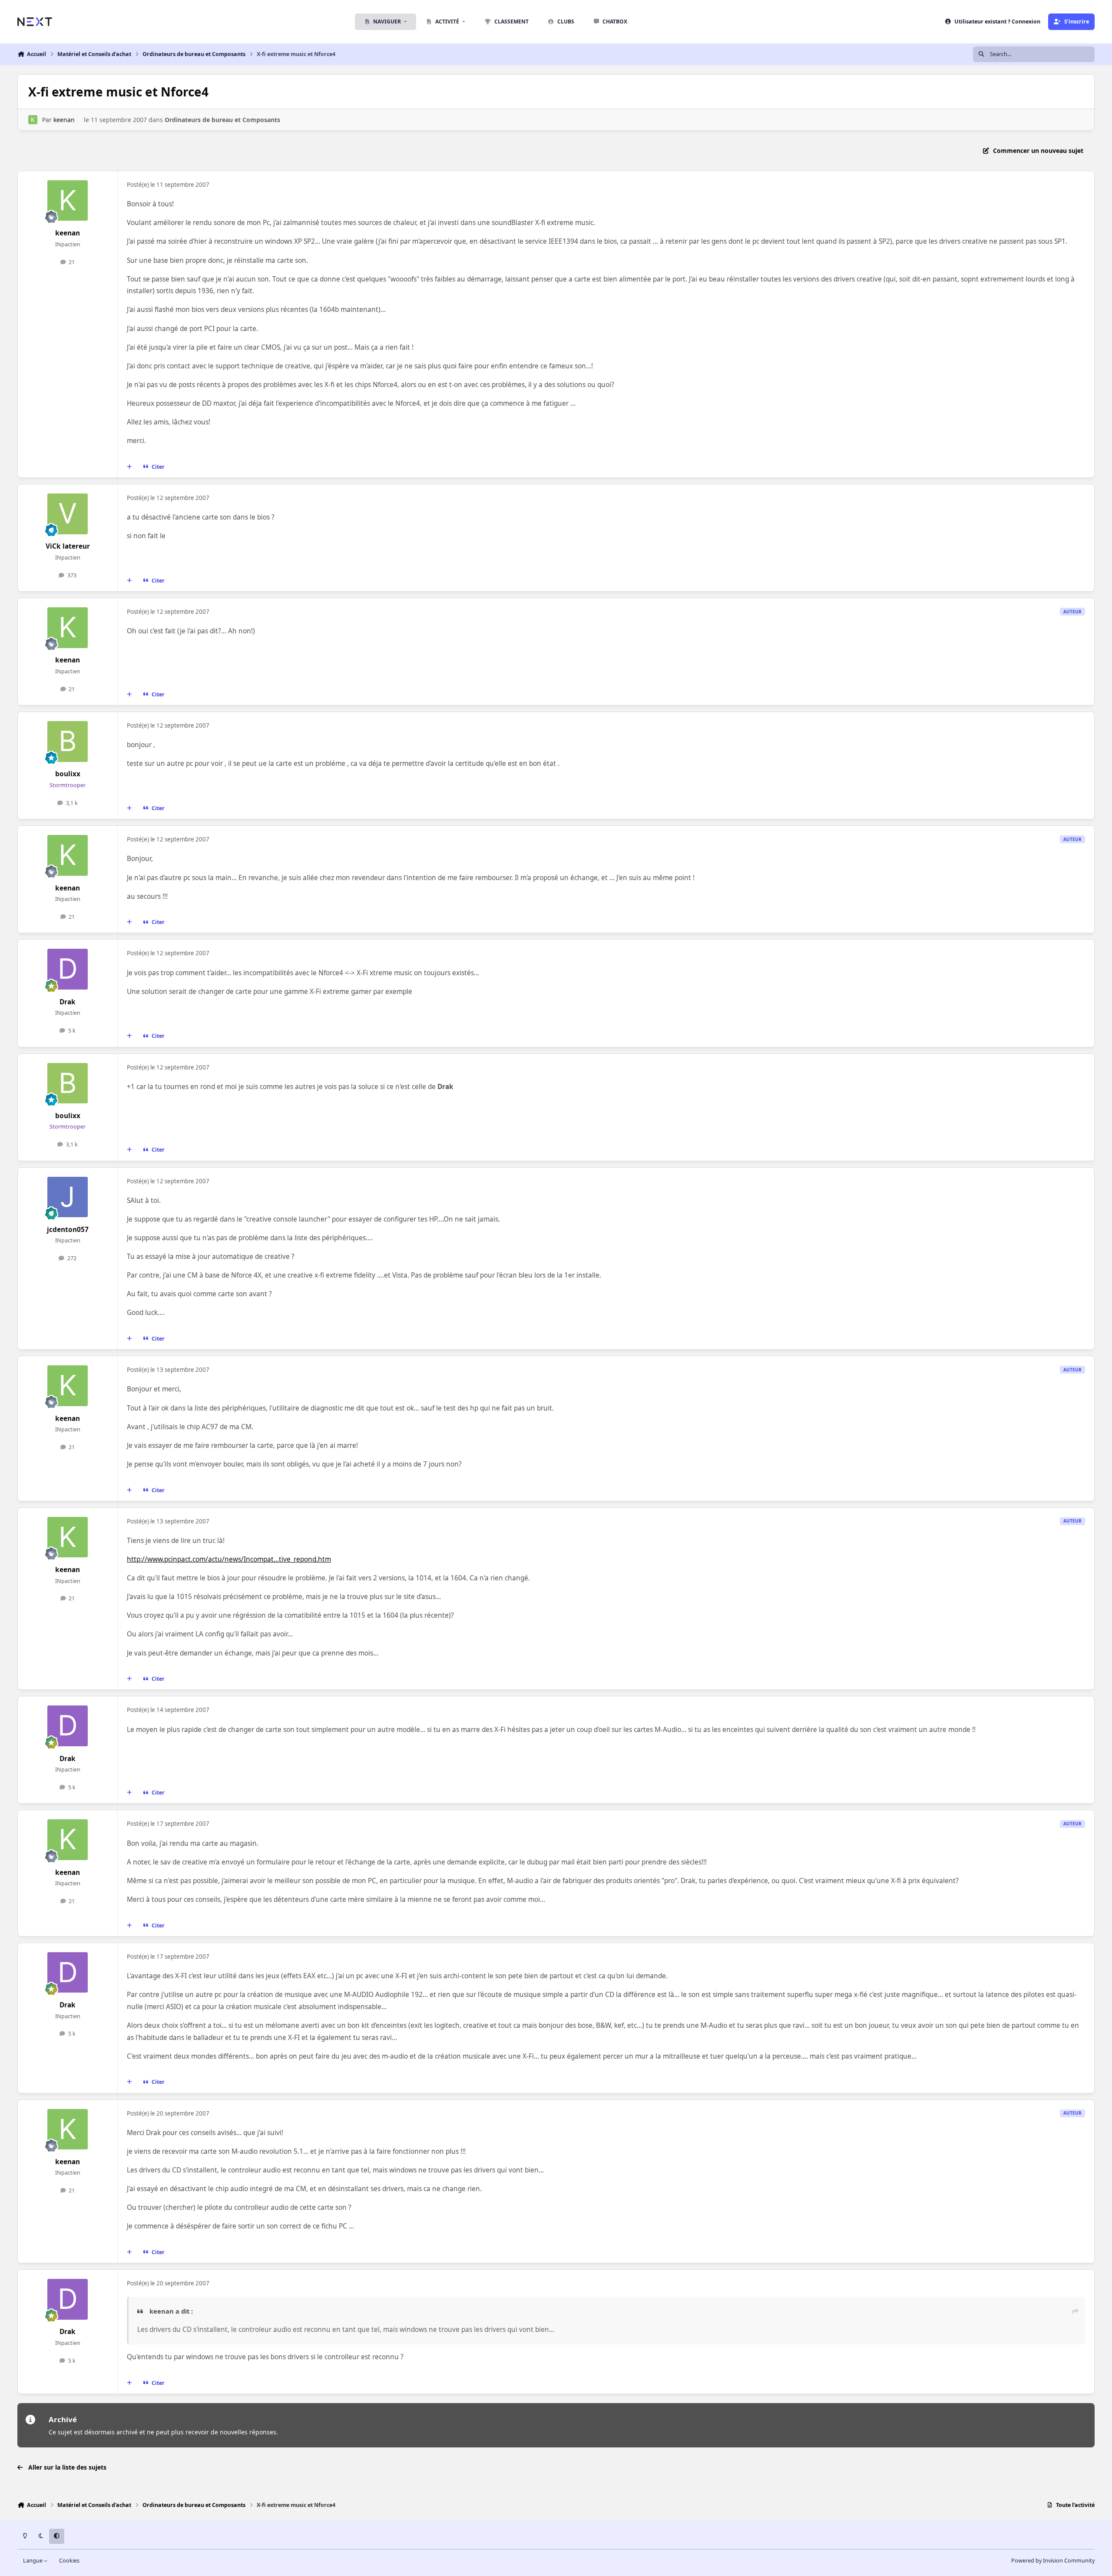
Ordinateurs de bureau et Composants (222, 120)
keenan (64, 120)
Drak (68, 1002)
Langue (33, 2561)
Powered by (1053, 2561)
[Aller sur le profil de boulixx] (68, 742)
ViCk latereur (68, 546)
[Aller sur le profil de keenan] (33, 120)
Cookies (69, 2561)
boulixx (68, 774)
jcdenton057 (68, 1230)
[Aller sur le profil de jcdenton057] (68, 1197)
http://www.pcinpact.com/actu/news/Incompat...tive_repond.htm (229, 1559)
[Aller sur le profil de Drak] (68, 969)
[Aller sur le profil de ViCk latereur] (68, 514)
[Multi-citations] (129, 467)
